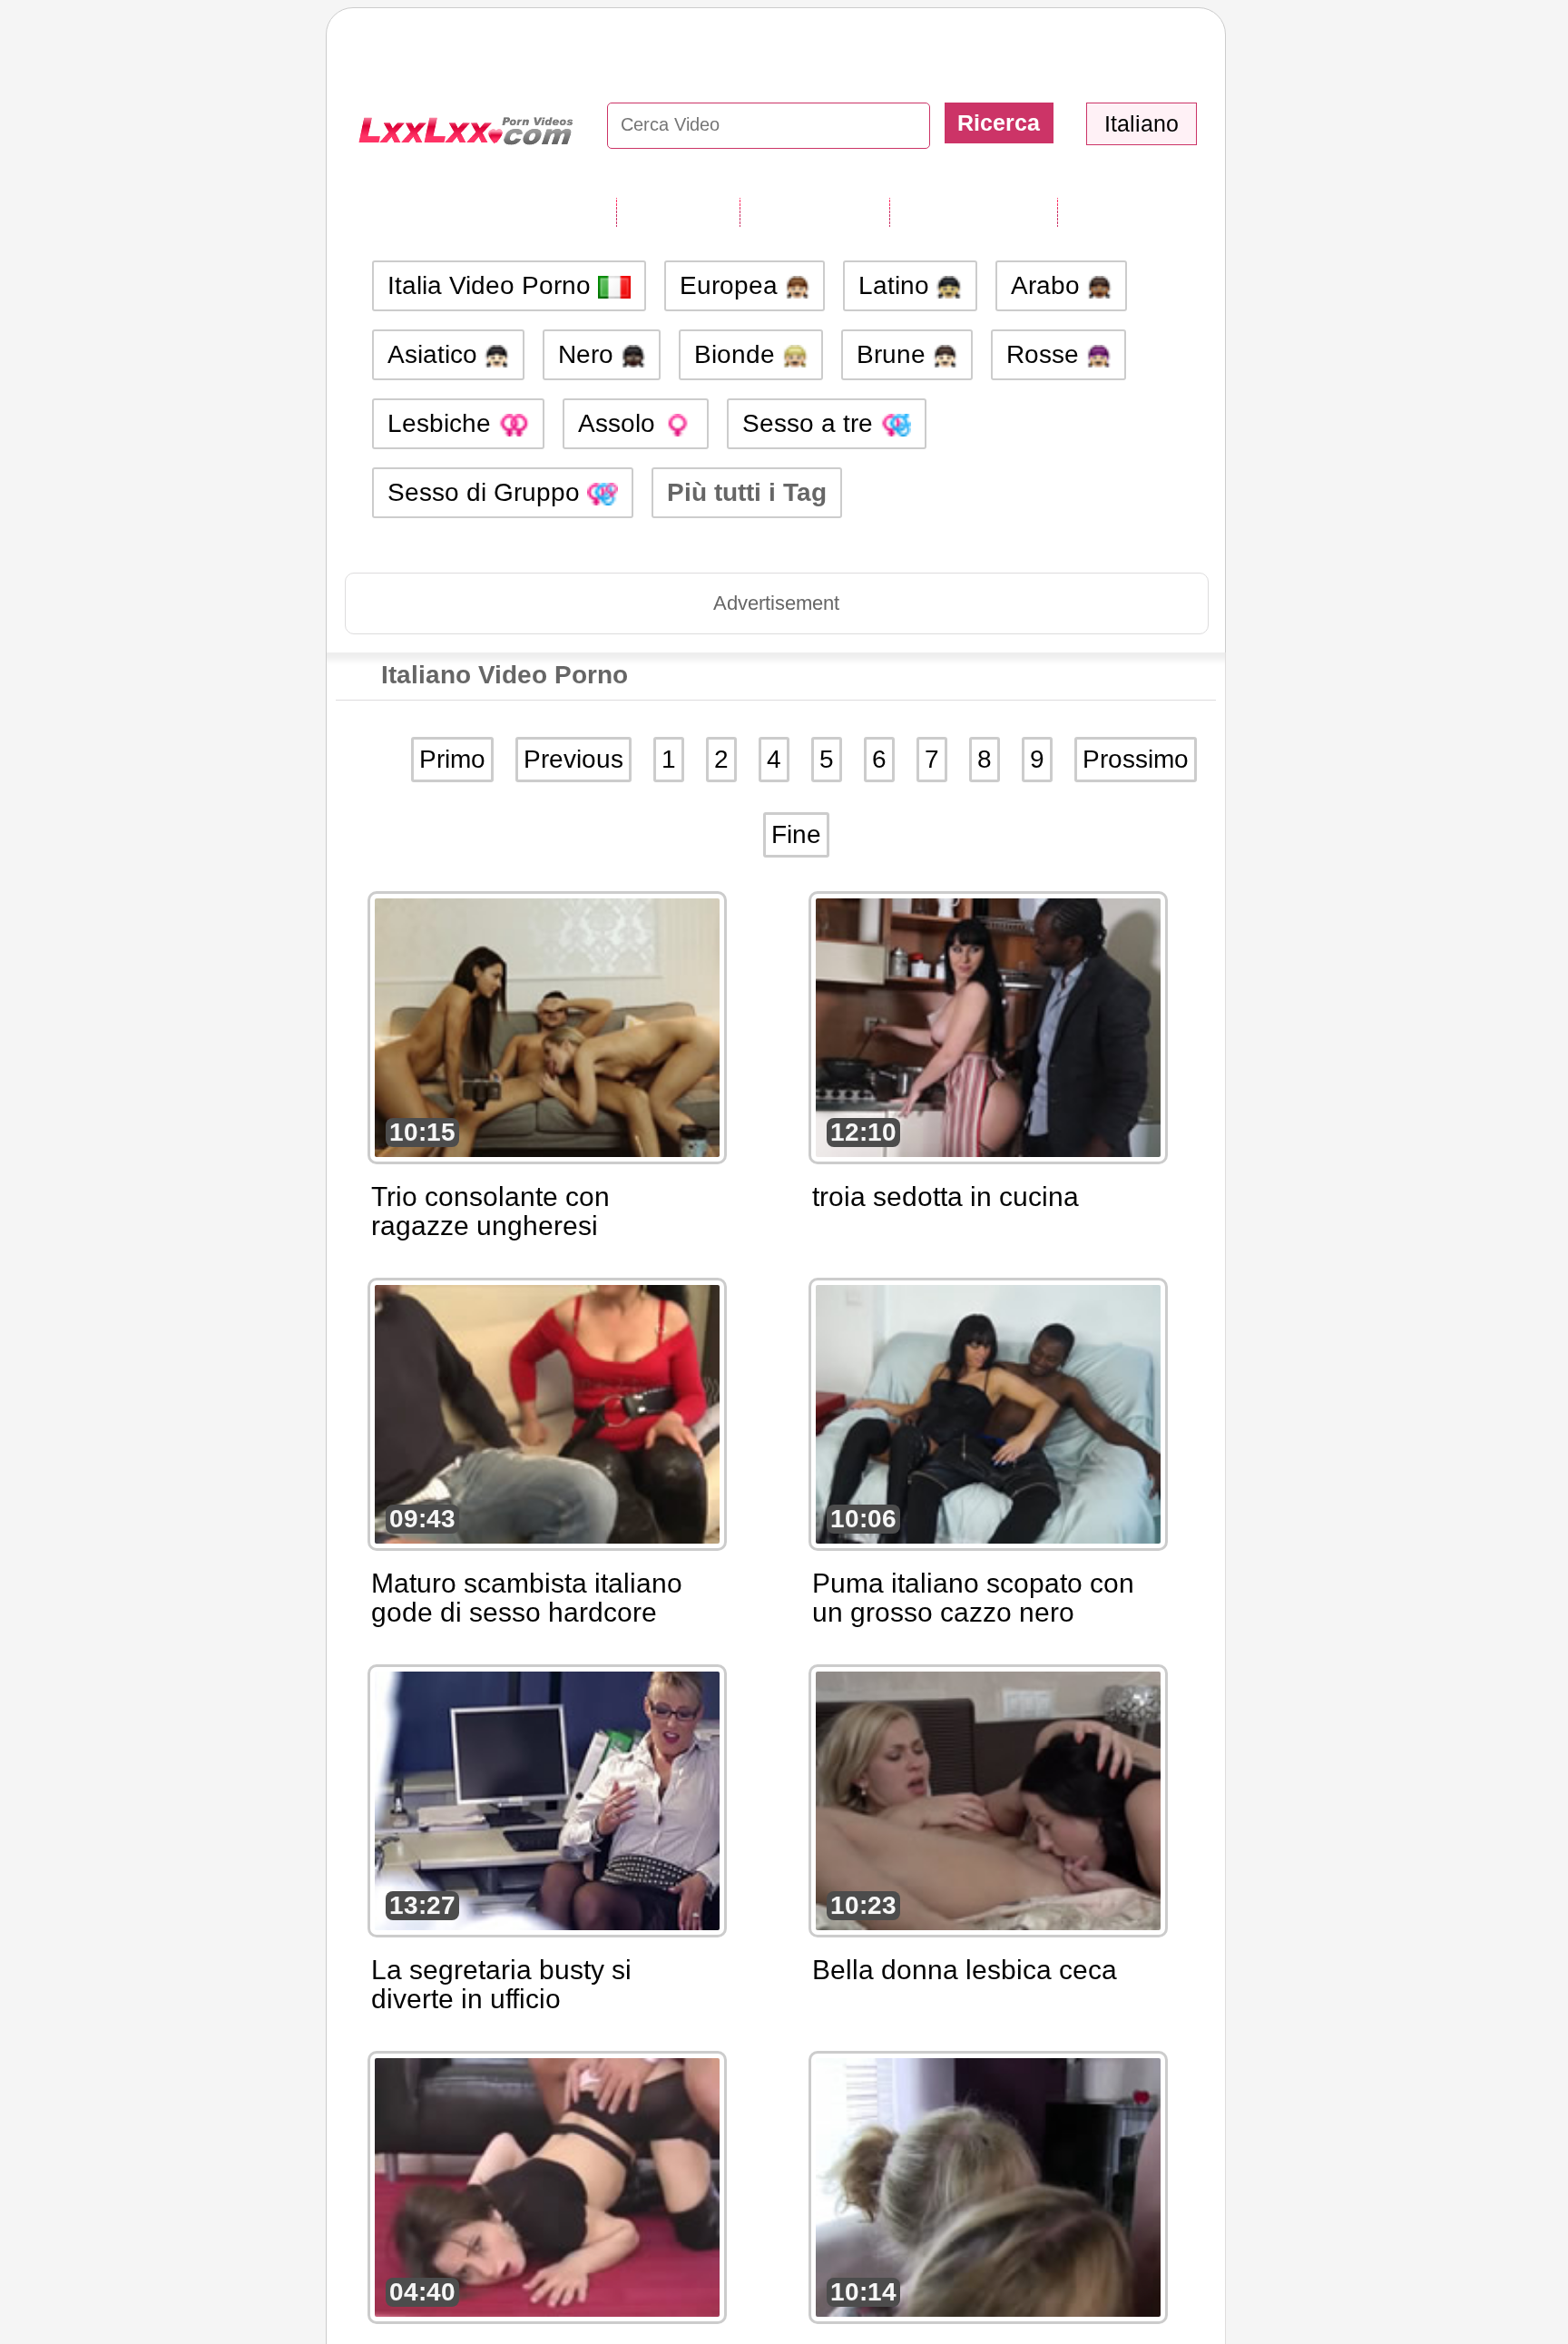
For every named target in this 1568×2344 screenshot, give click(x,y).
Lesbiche (443, 423)
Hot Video (1119, 211)
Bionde (738, 354)
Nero (589, 354)
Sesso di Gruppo (487, 492)
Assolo (620, 423)
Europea (732, 285)
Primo (452, 759)
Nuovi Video (814, 211)
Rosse (1046, 354)
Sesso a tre (811, 423)
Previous (573, 759)
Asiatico (436, 354)
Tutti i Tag (678, 211)
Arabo (1049, 285)
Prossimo (1136, 759)
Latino (897, 285)
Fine (796, 834)
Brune (895, 354)
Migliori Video (973, 211)
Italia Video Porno (493, 285)
